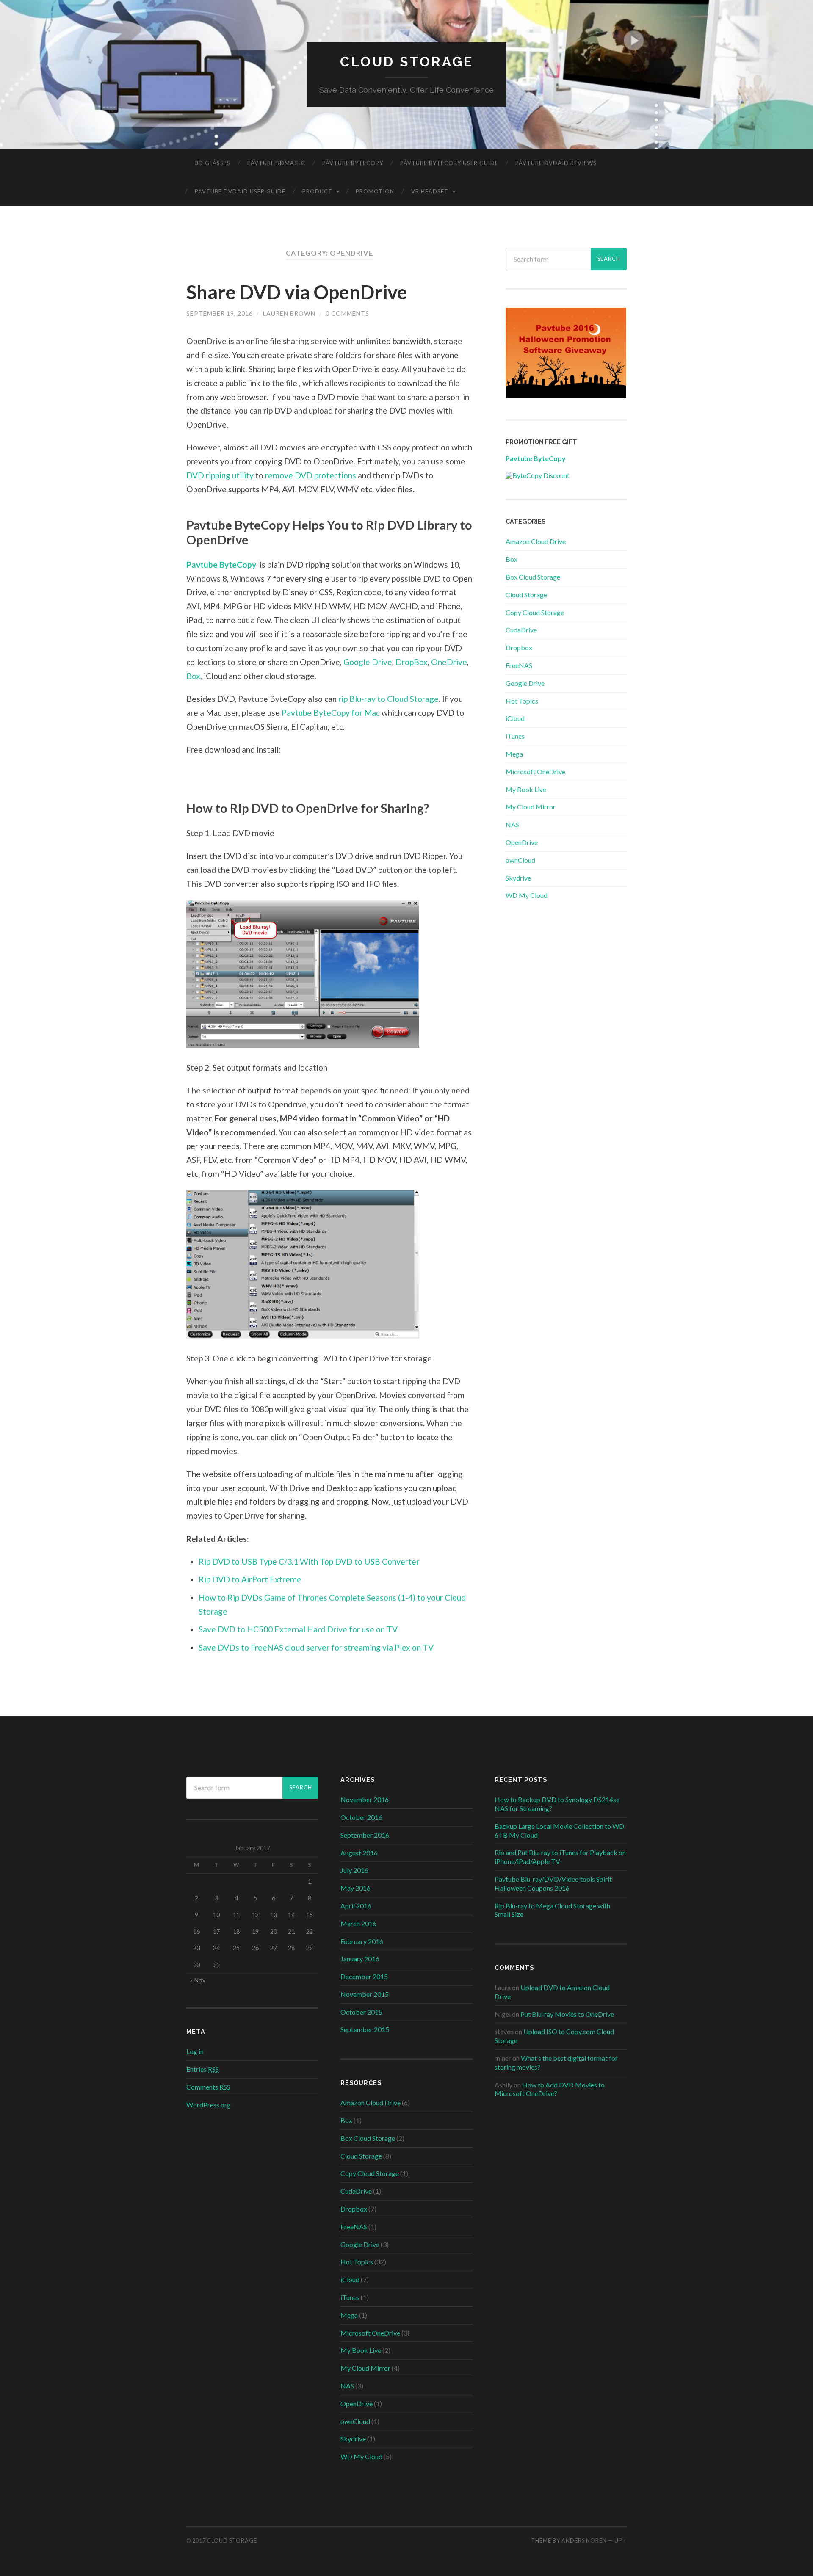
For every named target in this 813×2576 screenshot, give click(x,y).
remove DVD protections (311, 475)
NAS (512, 824)
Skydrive (518, 878)
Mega (514, 754)
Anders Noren (584, 2540)
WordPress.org (209, 2105)
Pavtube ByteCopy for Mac (332, 713)
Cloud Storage (407, 62)
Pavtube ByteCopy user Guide (449, 163)
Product (317, 191)
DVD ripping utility (221, 475)
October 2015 (361, 2012)
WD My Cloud (527, 895)
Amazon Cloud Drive (536, 541)
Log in (195, 2051)
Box (193, 676)
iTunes (515, 736)
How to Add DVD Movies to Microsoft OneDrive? (550, 2089)
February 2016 (362, 1941)
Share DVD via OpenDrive (297, 292)
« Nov (198, 1980)
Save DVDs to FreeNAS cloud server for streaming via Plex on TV (316, 1647)
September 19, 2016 (220, 313)
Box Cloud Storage (533, 577)
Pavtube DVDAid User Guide (240, 191)
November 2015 (365, 1994)
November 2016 (365, 1799)
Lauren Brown (289, 313)
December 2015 (364, 1976)
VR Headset (430, 191)
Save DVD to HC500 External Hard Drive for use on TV (298, 1629)
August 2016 (359, 1853)
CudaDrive (521, 630)
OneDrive (449, 662)
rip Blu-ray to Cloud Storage (389, 699)
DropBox (412, 662)
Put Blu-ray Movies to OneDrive (567, 2014)
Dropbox (519, 647)
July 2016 (354, 1870)
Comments (208, 2087)
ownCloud (520, 860)
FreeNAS (519, 665)
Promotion (375, 191)
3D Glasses (213, 163)
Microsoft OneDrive (535, 772)
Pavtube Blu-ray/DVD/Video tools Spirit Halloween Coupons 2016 (553, 1883)
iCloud (515, 718)
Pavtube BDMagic (276, 163)
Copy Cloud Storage (535, 612)
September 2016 (365, 1835)
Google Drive (368, 662)
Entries (203, 2069)
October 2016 (361, 1817)
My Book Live (526, 789)
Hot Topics (522, 701)
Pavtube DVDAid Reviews (556, 163)
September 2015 (365, 2029)
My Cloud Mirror (531, 807)
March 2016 (358, 1923)
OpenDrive (522, 842)
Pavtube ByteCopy (353, 163)
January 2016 (360, 1959)
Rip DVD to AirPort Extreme (250, 1579)
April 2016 (356, 1906)
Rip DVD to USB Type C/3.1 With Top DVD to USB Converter (309, 1561)
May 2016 (355, 1888)
